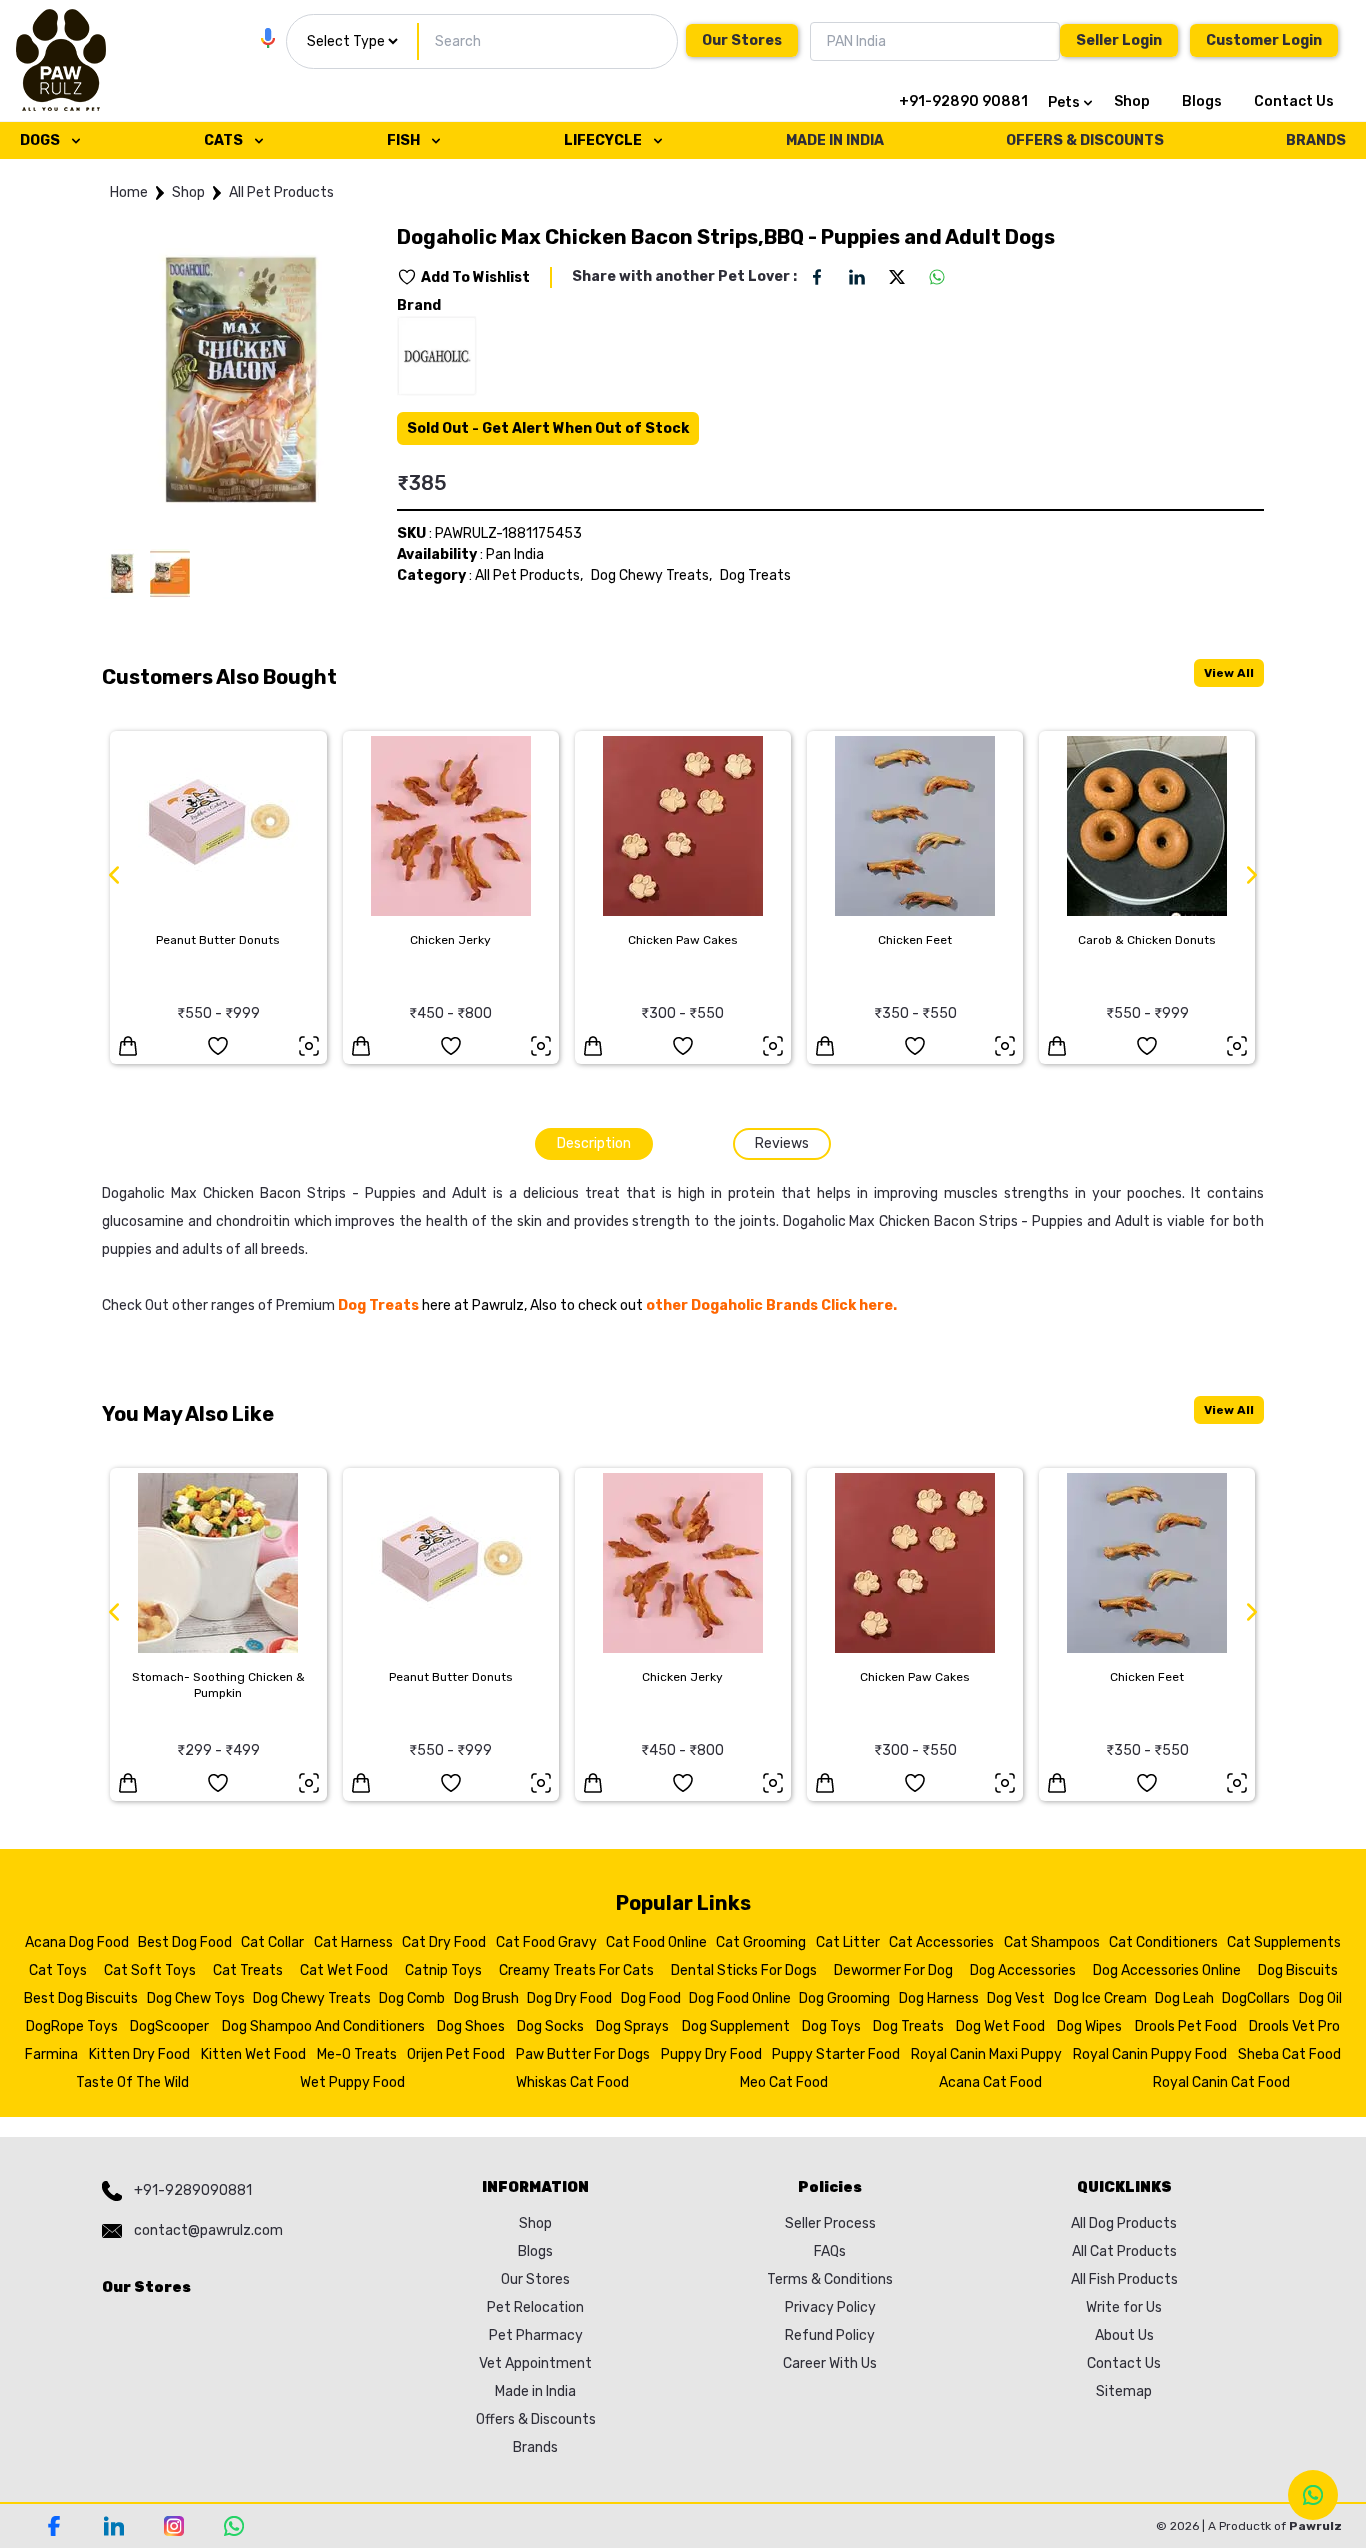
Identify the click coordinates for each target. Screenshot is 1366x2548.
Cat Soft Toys (150, 1970)
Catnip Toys (443, 1970)
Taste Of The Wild (132, 2082)
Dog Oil (1320, 1998)
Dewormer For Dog (893, 1970)
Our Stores (742, 40)
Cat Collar (272, 1942)
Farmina (51, 2054)
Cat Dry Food (444, 1942)
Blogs (1202, 101)
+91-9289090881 (193, 2190)
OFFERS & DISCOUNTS (1085, 140)
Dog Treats (755, 575)
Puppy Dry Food (711, 2054)
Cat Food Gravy (546, 1942)
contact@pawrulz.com (208, 2230)
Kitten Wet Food (253, 2054)
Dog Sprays (632, 2026)
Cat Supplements (1284, 1942)
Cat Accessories (941, 1942)
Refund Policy (830, 2335)
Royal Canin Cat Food (1221, 2082)
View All (1229, 673)
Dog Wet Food (1000, 2026)
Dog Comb (412, 1998)
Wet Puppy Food (352, 2082)
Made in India (535, 2391)
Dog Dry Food (569, 1998)
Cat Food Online (656, 1942)
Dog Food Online (740, 1998)
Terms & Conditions (830, 2279)
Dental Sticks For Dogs (744, 1970)
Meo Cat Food (784, 2082)
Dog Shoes (471, 2026)
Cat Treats (248, 1970)
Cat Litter (848, 1942)
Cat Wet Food (344, 1970)
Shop (1132, 101)
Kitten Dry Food (139, 2054)
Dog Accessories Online (1167, 1970)
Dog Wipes (1089, 2026)
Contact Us (1294, 101)
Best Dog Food (185, 1942)
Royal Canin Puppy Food (1150, 2054)
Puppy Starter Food (836, 2054)
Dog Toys (831, 2026)
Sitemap (1124, 2391)
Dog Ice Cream (1100, 1998)
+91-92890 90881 (963, 101)
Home (129, 192)
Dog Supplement (736, 2026)
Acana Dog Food (77, 1942)
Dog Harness (939, 1998)
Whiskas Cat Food (572, 2082)
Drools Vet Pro (1294, 2026)
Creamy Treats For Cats (576, 1970)
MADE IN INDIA (835, 140)
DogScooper (169, 2026)
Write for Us (1124, 2307)
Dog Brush (486, 1998)
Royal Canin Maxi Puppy (986, 2054)
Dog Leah (1184, 1998)
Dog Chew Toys (196, 1998)
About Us (1124, 2335)
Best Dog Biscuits (81, 1998)
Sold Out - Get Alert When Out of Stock (548, 428)
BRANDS (1316, 140)
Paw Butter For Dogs (583, 2054)
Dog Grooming (844, 1998)
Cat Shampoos (1052, 1942)
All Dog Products (1124, 2223)
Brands (535, 2447)
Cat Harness (353, 1942)
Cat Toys (58, 1970)
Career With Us (830, 2363)
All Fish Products (1124, 2279)
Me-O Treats (357, 2054)
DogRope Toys (72, 2026)
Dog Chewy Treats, (651, 575)
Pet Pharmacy (536, 2335)
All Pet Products (281, 192)
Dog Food (651, 1998)
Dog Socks (550, 2026)
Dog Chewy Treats (312, 1998)
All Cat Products (1124, 2251)
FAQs (830, 2251)
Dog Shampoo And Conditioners (323, 2026)
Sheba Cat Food (1289, 2054)
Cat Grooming (761, 1942)
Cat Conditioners (1163, 1942)
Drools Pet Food (1186, 2026)
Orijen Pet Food (456, 2054)
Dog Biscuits (1298, 1970)
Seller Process (830, 2223)
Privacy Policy (830, 2307)
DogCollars (1256, 1998)
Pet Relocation (535, 2307)
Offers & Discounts (536, 2419)
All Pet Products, (529, 575)
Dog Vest (1016, 1998)
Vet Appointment (535, 2363)
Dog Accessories (1023, 1970)
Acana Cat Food (990, 2082)
